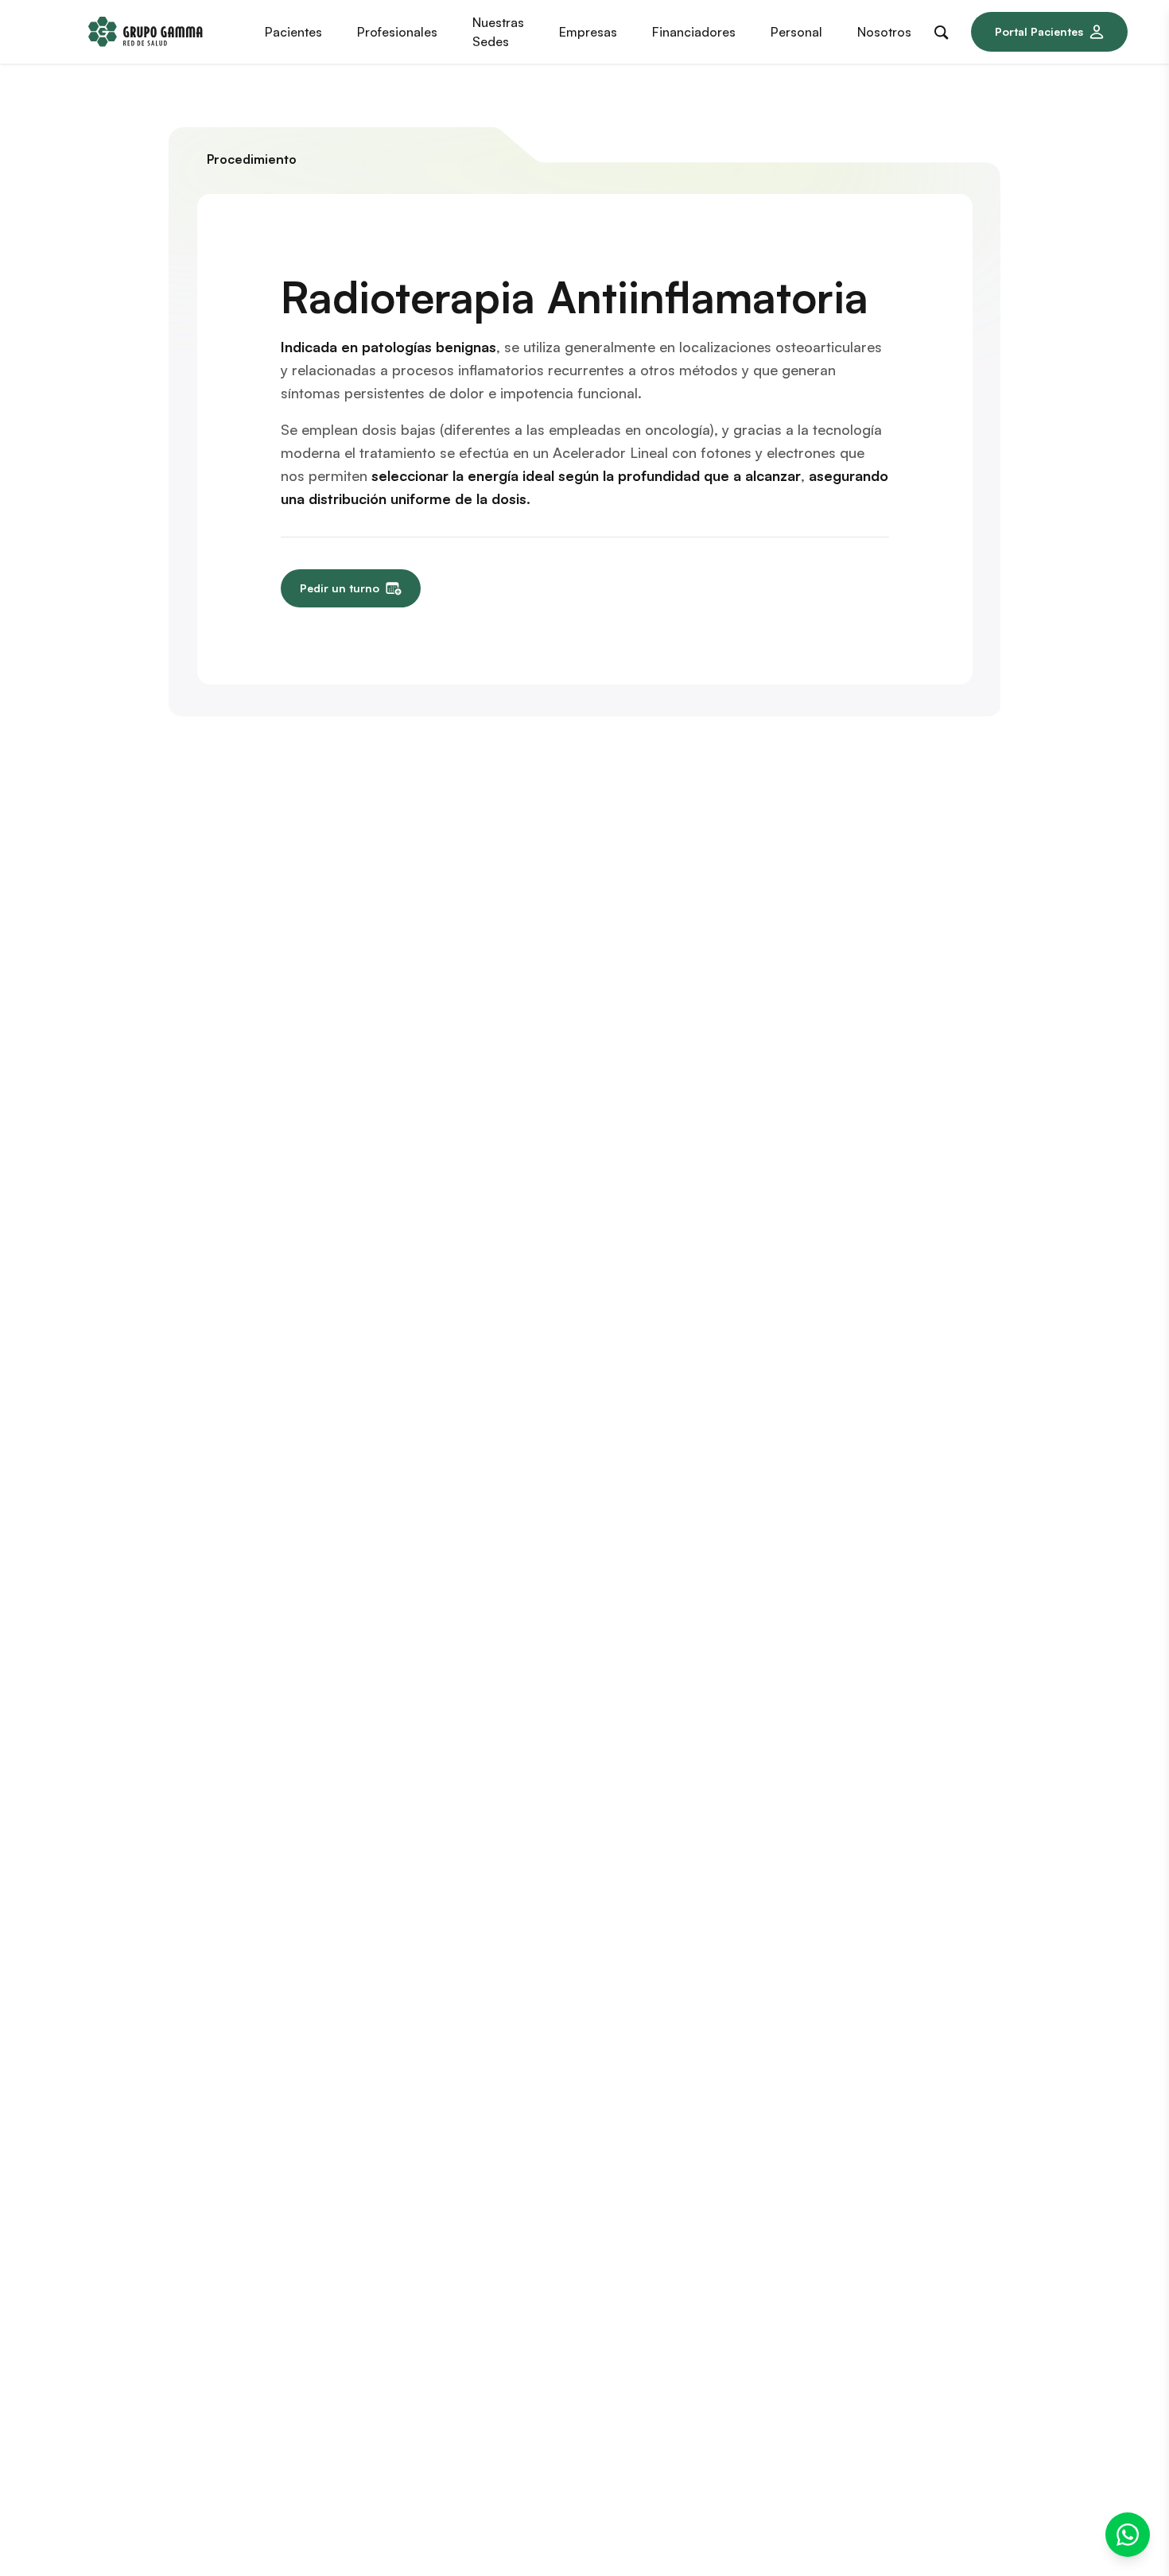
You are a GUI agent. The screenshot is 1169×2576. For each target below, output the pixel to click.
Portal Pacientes (1039, 31)
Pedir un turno (340, 588)
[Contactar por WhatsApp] (1128, 2535)
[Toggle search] (945, 29)
